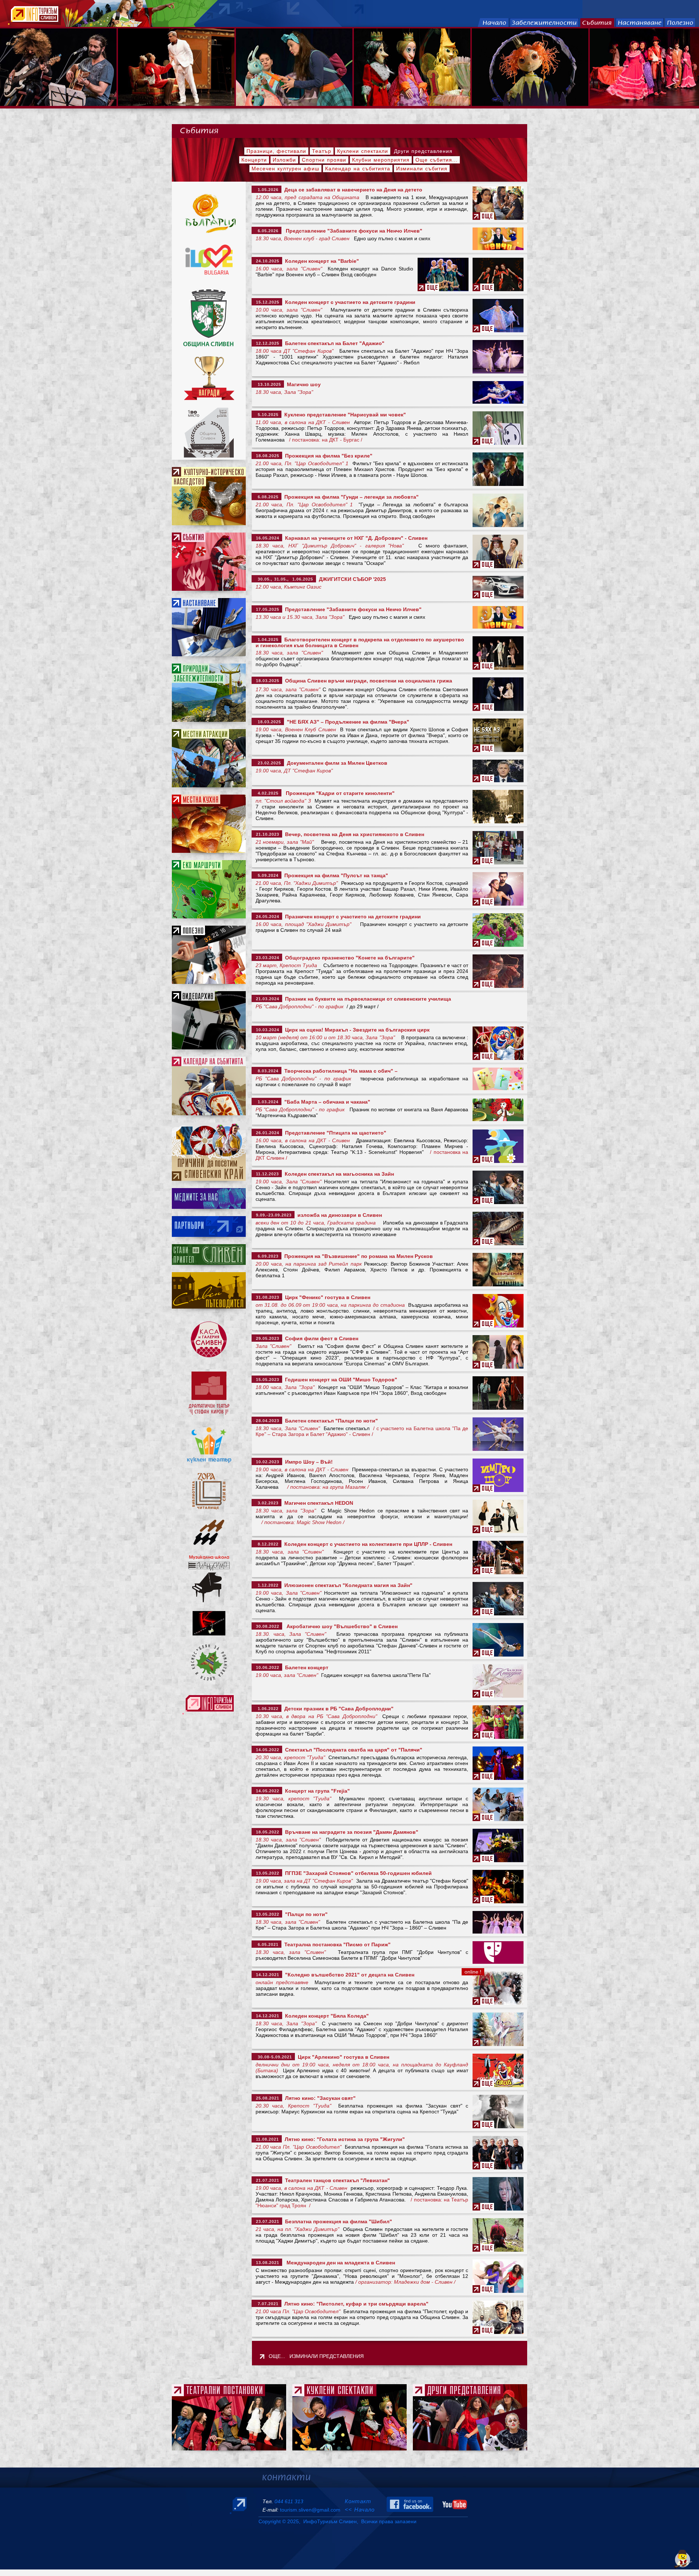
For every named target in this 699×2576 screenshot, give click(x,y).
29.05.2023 (268, 1338)
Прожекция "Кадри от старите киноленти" (339, 793)
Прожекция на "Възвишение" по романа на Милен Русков (357, 1256)
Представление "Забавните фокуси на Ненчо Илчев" (352, 231)
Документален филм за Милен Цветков (336, 763)
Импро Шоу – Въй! (307, 1462)
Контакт (358, 2501)
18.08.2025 (268, 456)
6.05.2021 (267, 1944)
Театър (322, 151)
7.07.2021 (267, 2304)
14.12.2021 (268, 1975)
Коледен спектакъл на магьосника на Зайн (338, 1174)
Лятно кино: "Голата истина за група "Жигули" (345, 2139)
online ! (473, 1972)
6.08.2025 (267, 497)
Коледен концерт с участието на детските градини (349, 302)
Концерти (254, 160)
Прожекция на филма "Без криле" (327, 456)
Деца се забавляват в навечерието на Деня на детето (352, 190)
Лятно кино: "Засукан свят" (320, 2098)
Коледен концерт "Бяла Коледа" (325, 2016)
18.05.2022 (268, 1832)
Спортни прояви (324, 160)
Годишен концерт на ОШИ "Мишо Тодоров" (340, 1380)
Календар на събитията (358, 169)
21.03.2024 (268, 999)
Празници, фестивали (276, 151)
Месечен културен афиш (285, 169)
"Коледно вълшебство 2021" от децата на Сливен (348, 1975)
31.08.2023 (268, 1297)
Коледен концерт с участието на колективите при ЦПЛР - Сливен (367, 1544)
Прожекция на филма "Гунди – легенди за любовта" (350, 497)
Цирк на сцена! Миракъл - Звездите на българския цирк (356, 1030)
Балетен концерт (305, 1667)
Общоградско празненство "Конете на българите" (348, 958)
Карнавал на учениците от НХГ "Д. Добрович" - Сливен (356, 538)
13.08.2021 (268, 2263)
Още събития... (437, 160)
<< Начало (360, 2510)
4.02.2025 (267, 793)
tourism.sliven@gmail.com (310, 2510)
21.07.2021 (268, 2180)
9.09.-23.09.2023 (274, 1215)
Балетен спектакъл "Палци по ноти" (330, 1421)
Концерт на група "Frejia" (316, 1791)
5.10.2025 (267, 415)
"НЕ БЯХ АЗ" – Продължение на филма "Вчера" (348, 722)
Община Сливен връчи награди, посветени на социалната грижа (369, 681)
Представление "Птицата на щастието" (334, 1133)
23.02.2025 (268, 763)
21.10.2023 (268, 834)
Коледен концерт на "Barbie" (322, 261)
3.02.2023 (267, 1503)
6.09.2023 (267, 1256)
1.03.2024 (267, 1102)
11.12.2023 (267, 1174)
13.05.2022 (268, 1873)
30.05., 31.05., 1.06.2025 (285, 579)
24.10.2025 (268, 261)
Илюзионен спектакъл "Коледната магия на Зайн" (347, 1585)
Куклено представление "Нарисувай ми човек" (345, 415)
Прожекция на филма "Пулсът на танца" (335, 875)
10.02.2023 (268, 1462)
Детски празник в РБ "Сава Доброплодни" (337, 1709)
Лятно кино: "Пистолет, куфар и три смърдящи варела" (356, 2304)
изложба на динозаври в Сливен (338, 1215)
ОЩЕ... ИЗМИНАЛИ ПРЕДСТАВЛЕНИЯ (316, 2356)
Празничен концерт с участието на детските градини (352, 917)
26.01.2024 (268, 1133)
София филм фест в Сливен (320, 1338)
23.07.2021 (268, 2221)
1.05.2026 (267, 190)
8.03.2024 (267, 1071)
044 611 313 (289, 2501)
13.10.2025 (268, 384)
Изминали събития (422, 169)
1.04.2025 (267, 640)
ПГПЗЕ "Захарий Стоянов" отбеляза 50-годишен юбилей (357, 1873)
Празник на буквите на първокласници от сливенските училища (367, 999)
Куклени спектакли (363, 151)
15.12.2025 (268, 302)
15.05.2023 (268, 1380)
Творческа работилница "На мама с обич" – (339, 1071)
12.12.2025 (268, 343)
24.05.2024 (268, 917)
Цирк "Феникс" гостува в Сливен (326, 1297)
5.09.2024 (267, 875)
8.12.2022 (267, 1544)
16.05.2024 (268, 538)
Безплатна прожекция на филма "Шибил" (337, 2221)
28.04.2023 (268, 1421)
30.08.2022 (268, 1626)
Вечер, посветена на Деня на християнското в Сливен (353, 834)
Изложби (284, 160)
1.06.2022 (267, 1709)
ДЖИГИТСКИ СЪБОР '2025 (352, 579)
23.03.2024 (268, 958)
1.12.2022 (267, 1585)
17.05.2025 (268, 609)
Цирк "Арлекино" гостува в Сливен (342, 2057)
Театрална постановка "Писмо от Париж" (336, 1944)
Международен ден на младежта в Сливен (339, 2263)
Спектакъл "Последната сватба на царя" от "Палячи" (352, 1750)
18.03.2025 (268, 681)
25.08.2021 (268, 2098)
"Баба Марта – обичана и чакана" (326, 1102)
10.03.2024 (268, 1030)
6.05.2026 (267, 231)
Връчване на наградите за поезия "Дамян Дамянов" (350, 1832)
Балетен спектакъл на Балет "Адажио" (333, 343)
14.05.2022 (268, 1750)
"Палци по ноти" (305, 1914)
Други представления (423, 151)
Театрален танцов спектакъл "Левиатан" (336, 2180)
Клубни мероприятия (381, 160)
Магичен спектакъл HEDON (317, 1503)
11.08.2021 (267, 2139)
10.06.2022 (268, 1667)
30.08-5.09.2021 (274, 2057)
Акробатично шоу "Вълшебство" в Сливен (341, 1626)
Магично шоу (304, 384)
